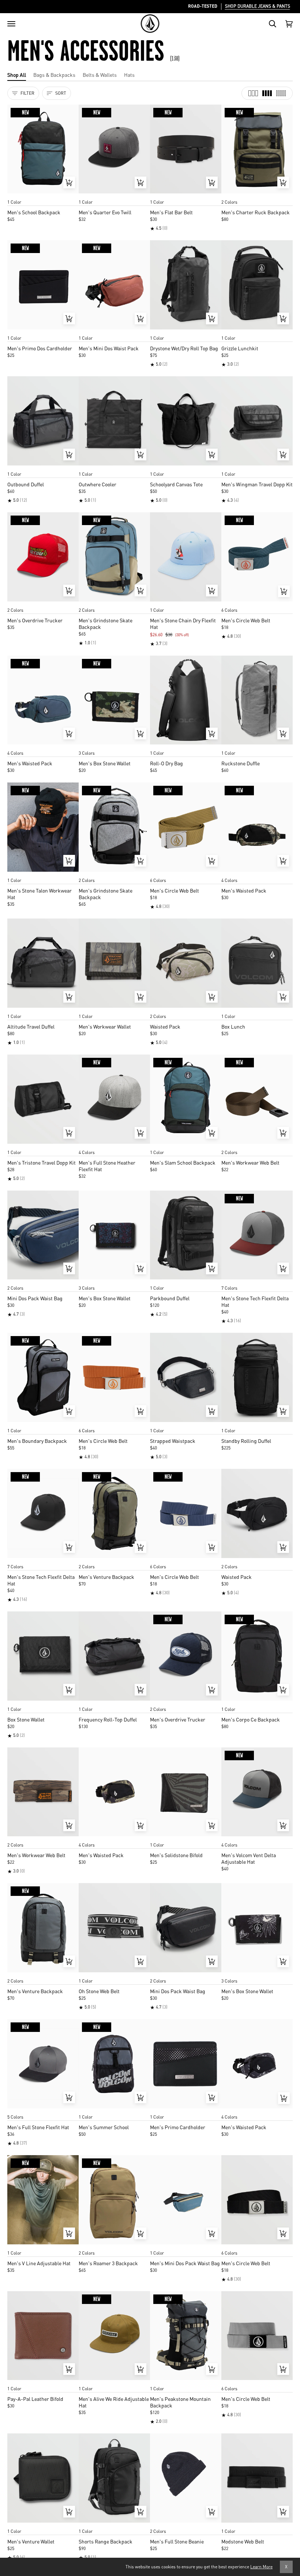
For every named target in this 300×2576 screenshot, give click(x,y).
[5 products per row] (281, 93)
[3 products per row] (253, 93)
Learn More (261, 2567)
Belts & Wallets (100, 75)
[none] (43, 195)
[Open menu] (11, 24)
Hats (129, 75)
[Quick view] (69, 182)
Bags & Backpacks (54, 75)
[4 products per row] (267, 93)
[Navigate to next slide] (286, 603)
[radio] (15, 195)
